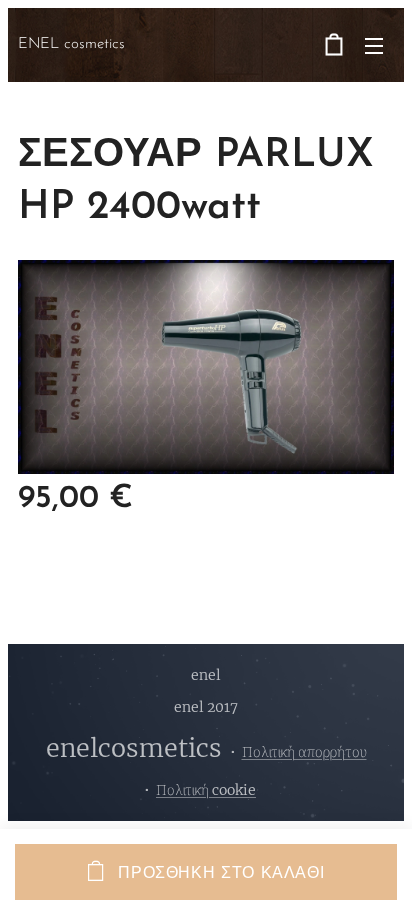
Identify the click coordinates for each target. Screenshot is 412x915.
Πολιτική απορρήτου (304, 752)
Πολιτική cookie (206, 790)
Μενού (374, 45)
